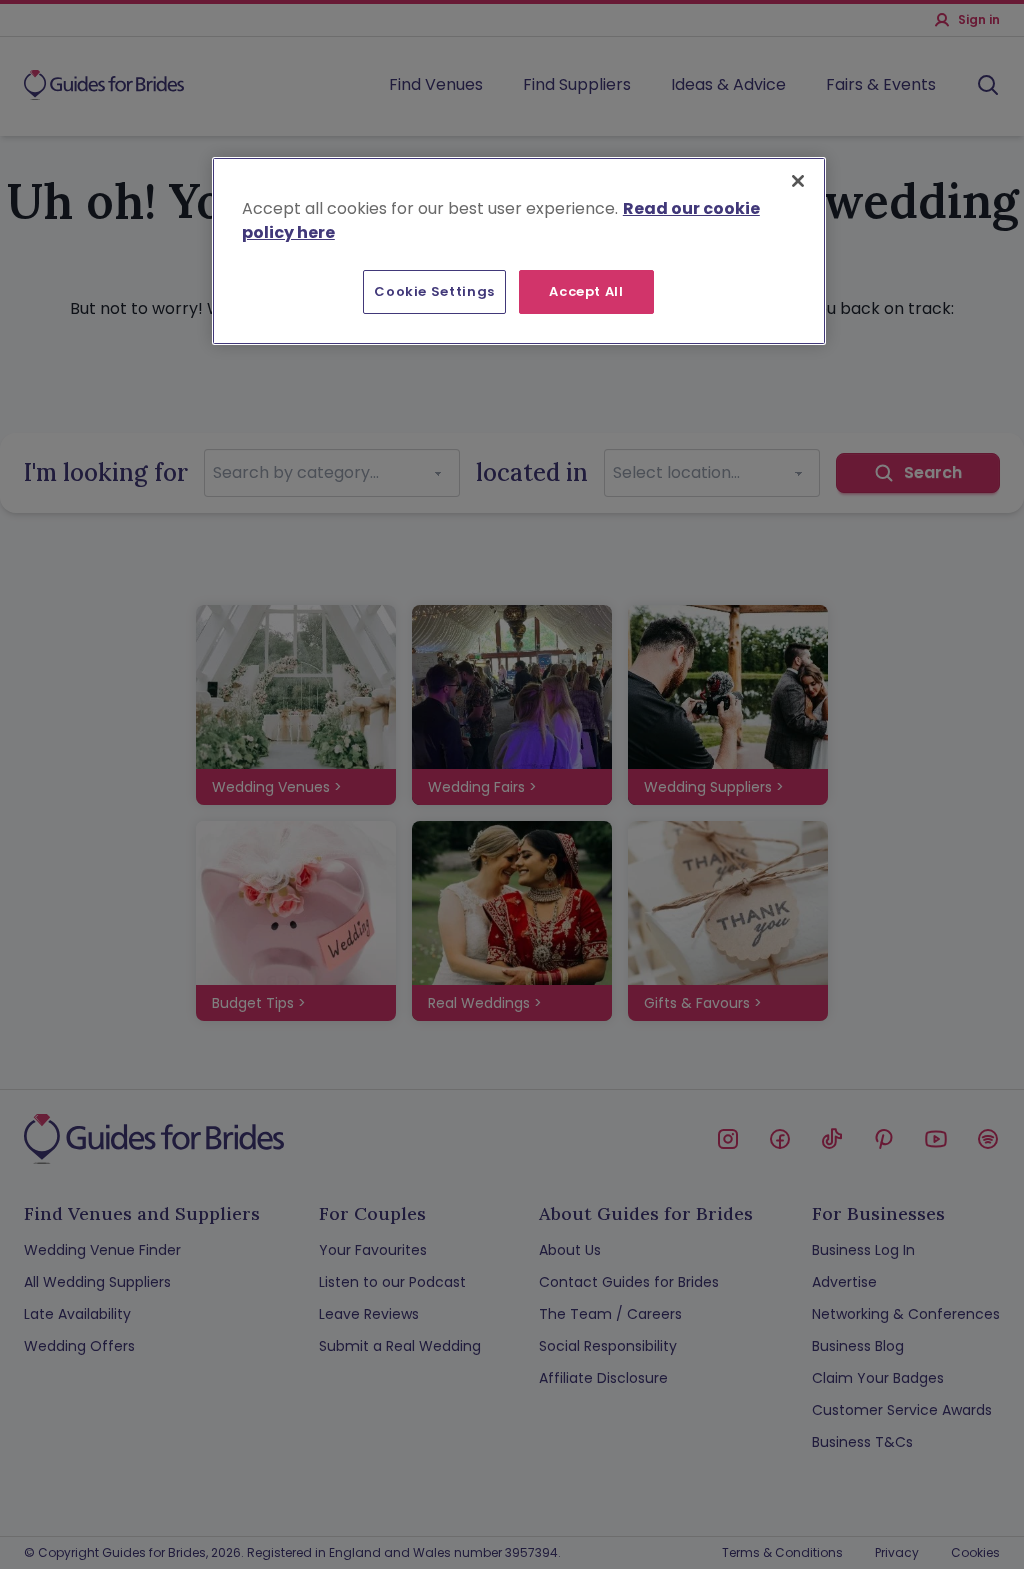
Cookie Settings (434, 291)
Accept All (586, 291)
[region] (519, 251)
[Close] (798, 181)
